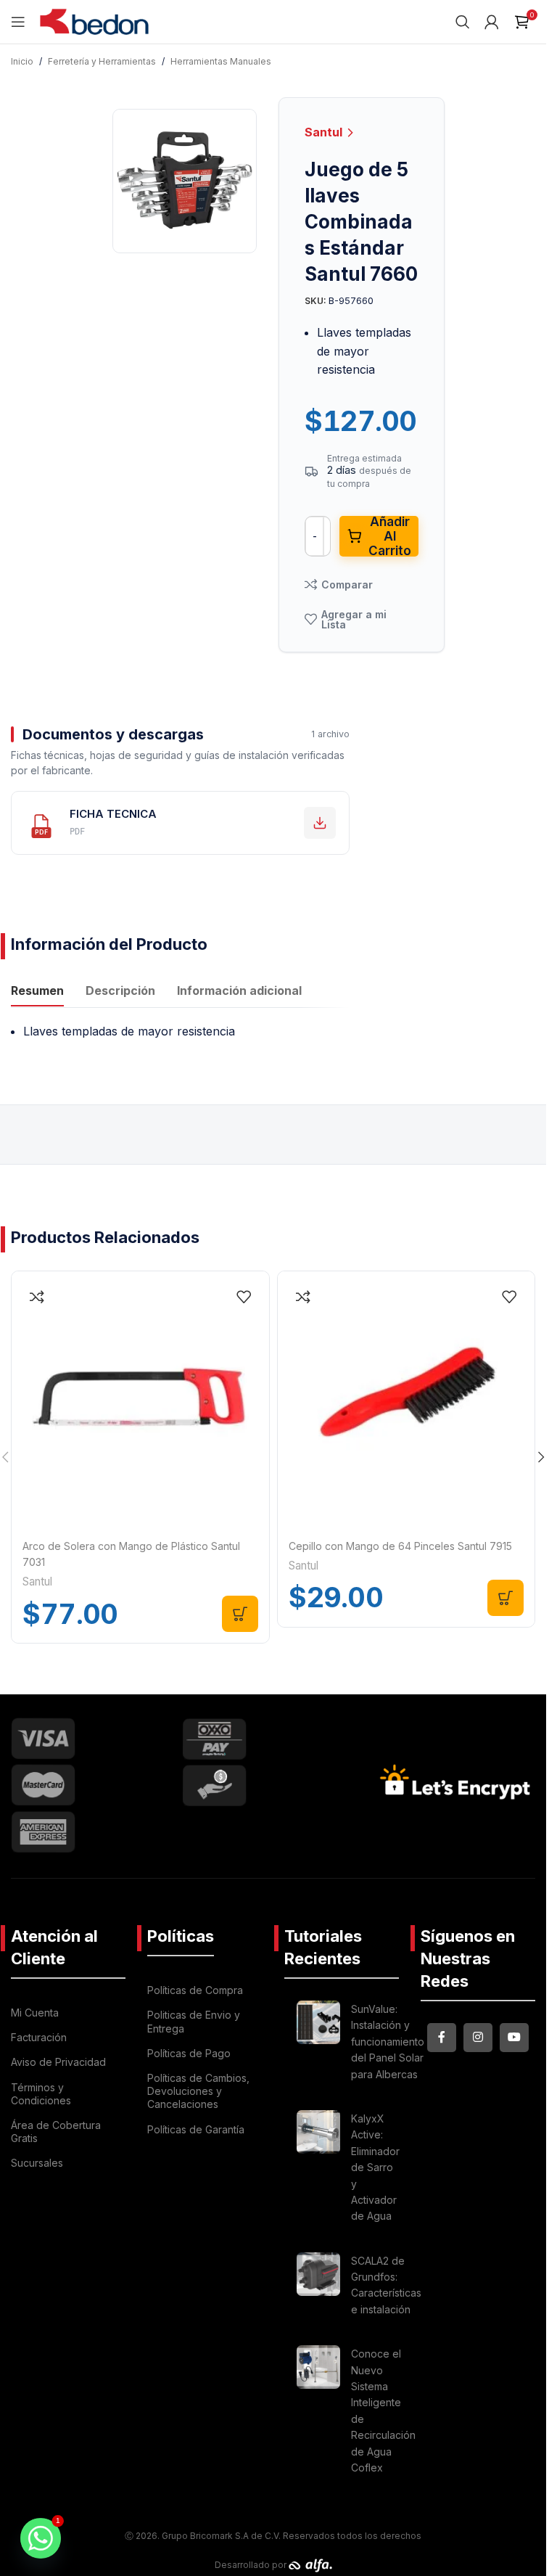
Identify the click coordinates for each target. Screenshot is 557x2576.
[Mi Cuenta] (492, 22)
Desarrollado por (252, 2565)
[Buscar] (463, 22)
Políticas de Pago (189, 2053)
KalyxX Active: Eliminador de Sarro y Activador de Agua (375, 2167)
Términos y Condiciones (41, 2094)
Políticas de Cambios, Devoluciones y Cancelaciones (198, 2091)
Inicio (22, 61)
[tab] (37, 992)
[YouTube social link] (514, 2038)
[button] (240, 1614)
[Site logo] (94, 20)
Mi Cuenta (35, 2013)
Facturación (39, 2037)
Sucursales (37, 2163)
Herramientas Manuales (221, 61)
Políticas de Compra (195, 1990)
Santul (325, 132)
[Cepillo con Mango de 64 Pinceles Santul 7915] (407, 1400)
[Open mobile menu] (18, 22)
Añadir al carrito (390, 536)
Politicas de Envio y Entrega (194, 2021)
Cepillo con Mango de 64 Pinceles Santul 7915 (400, 1546)
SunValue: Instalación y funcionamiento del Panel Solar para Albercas (388, 2042)
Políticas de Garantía (196, 2129)
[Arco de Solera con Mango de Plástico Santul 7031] (140, 1400)
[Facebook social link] (442, 2038)
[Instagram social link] (478, 2038)
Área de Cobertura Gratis (56, 2132)
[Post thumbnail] (318, 2044)
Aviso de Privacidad (58, 2062)
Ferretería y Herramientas (102, 61)
